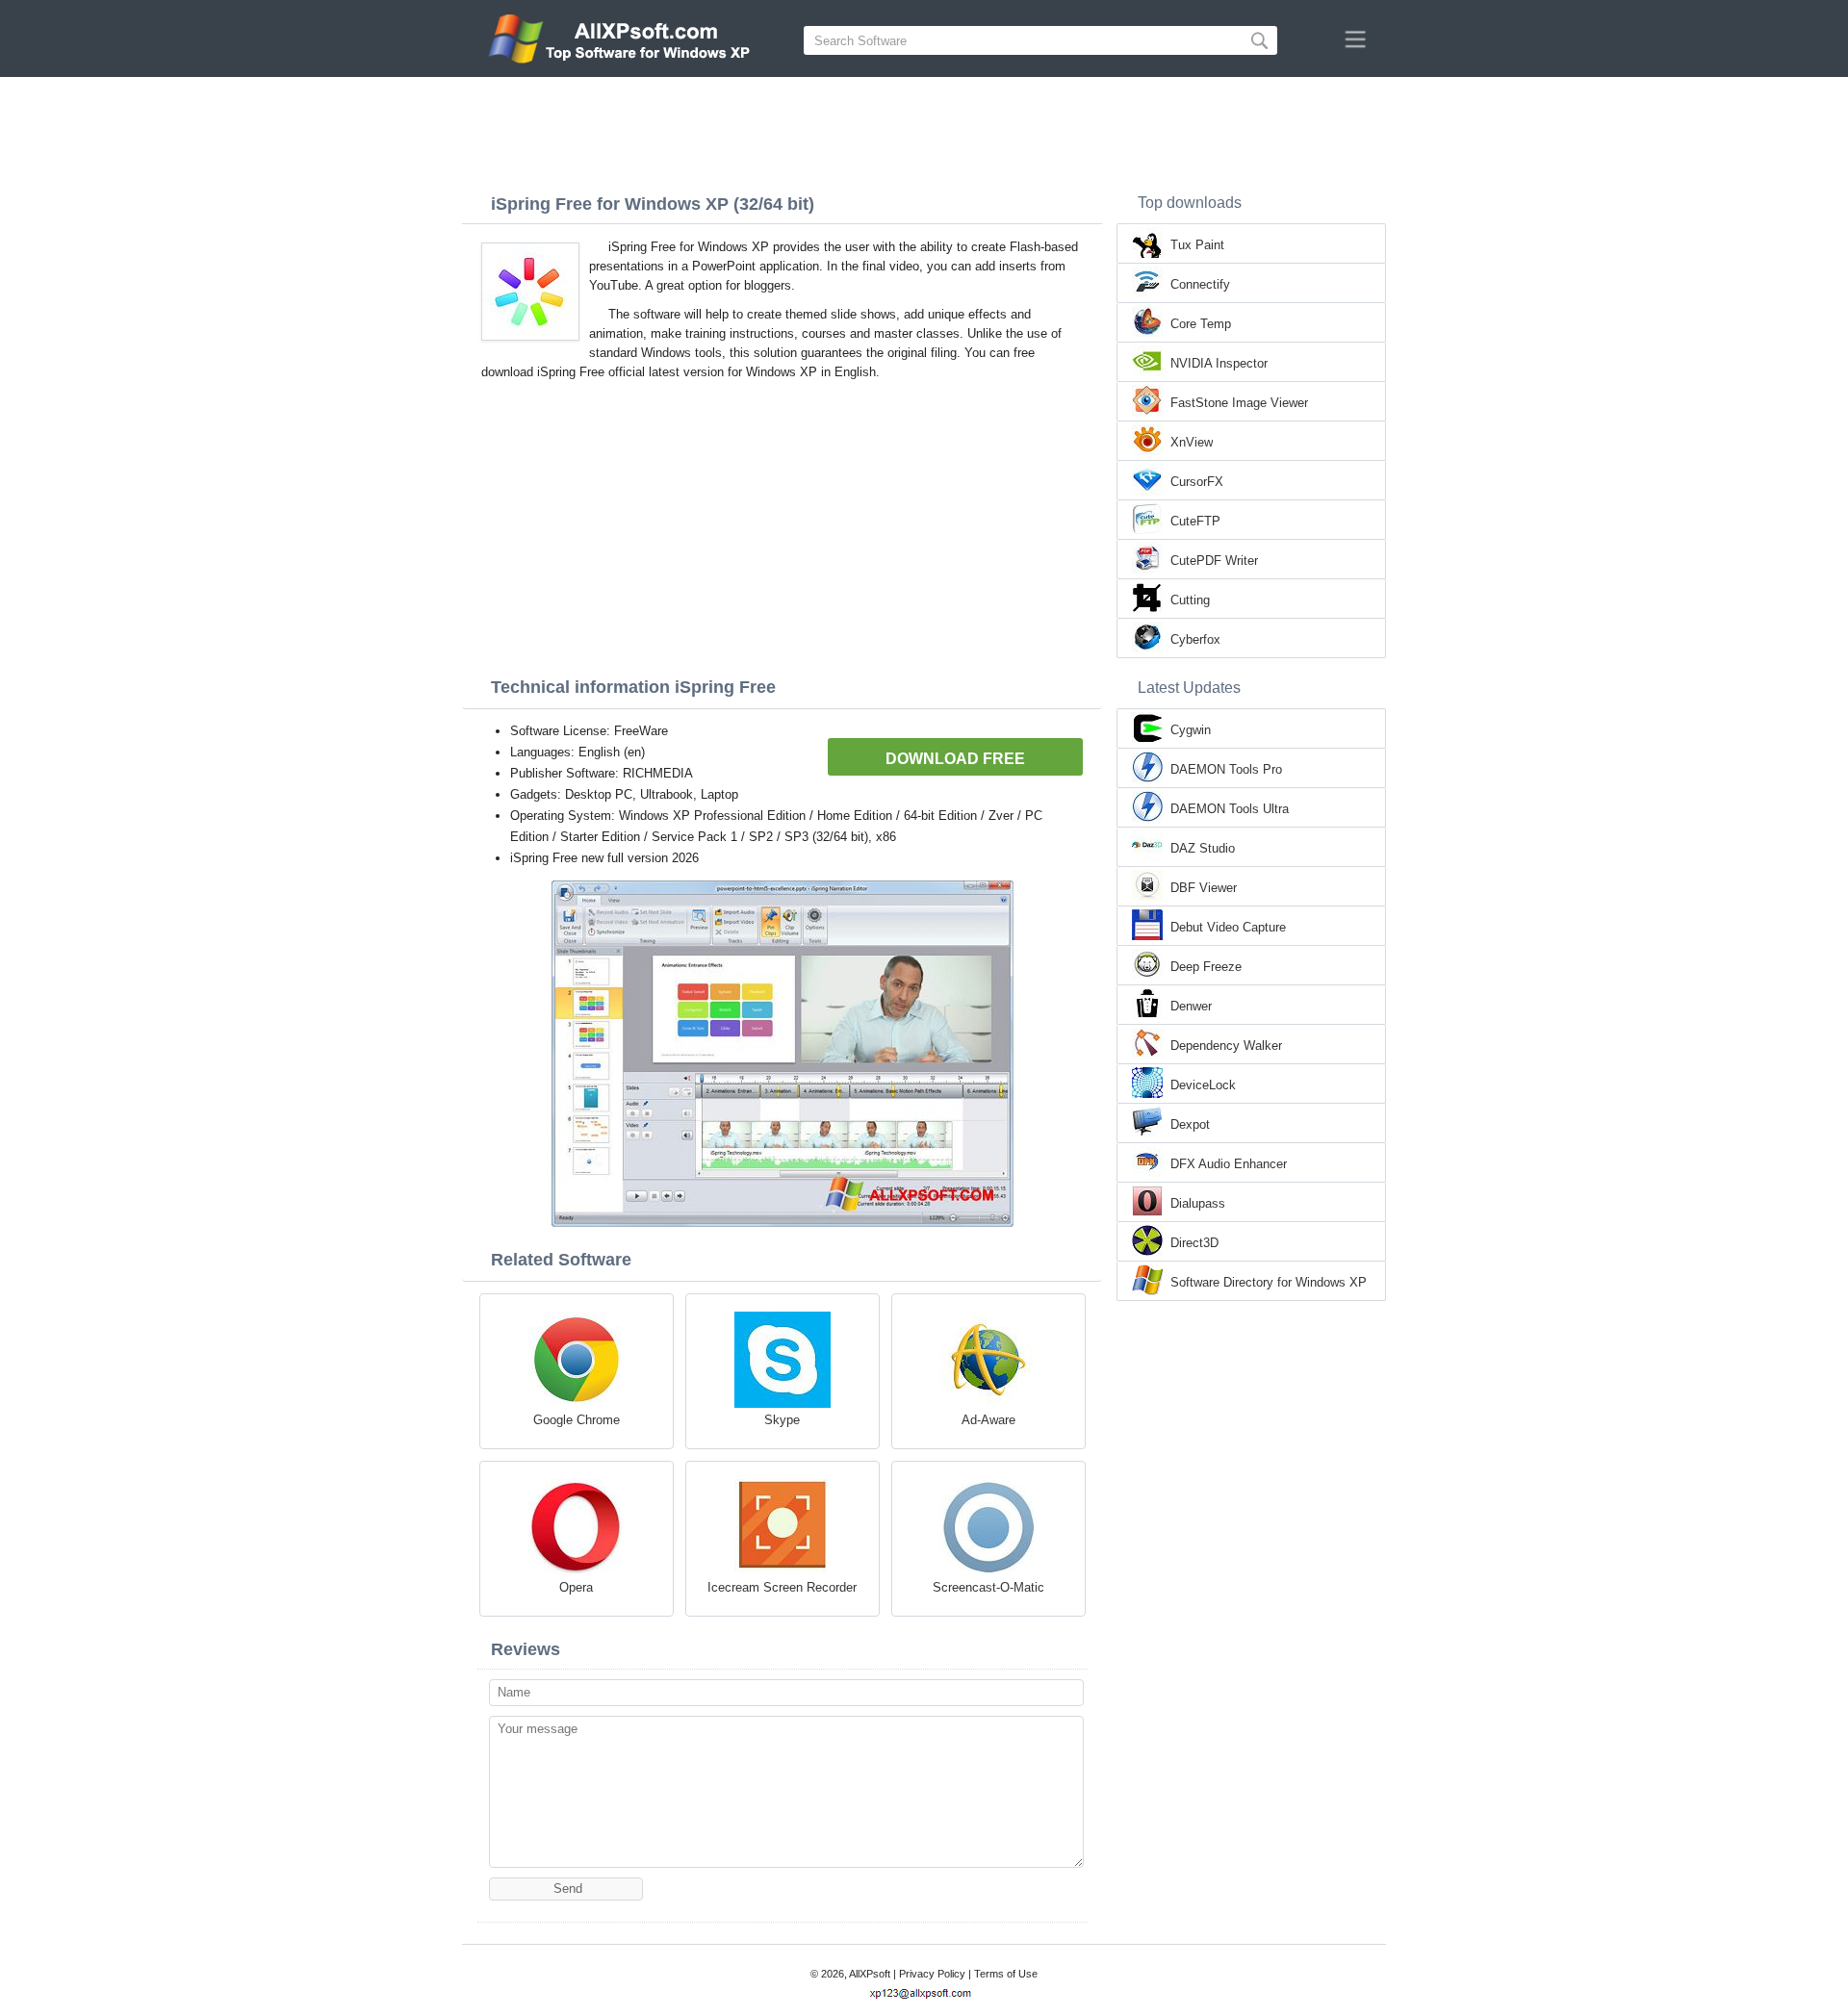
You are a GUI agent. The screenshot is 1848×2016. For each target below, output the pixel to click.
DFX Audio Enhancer (1229, 1164)
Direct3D (1194, 1243)
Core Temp (1201, 324)
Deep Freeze (1206, 967)
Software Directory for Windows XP (1269, 1282)
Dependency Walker (1226, 1046)
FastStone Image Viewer (1239, 403)
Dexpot (1190, 1124)
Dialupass (1198, 1203)
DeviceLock (1203, 1085)
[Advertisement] (924, 130)
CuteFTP (1195, 521)
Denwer (1191, 1006)
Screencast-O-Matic (988, 1587)
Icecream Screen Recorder (782, 1587)
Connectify (1200, 284)
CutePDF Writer (1214, 561)
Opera (576, 1587)
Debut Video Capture (1228, 927)
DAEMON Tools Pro (1226, 769)
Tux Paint (1197, 245)
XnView (1192, 442)
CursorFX (1197, 482)
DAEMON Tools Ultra (1230, 809)
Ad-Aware (988, 1420)
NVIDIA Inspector (1219, 363)
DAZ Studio (1203, 848)
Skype (782, 1420)
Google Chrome (577, 1420)
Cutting (1190, 600)
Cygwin (1191, 730)
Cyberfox (1195, 639)
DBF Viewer (1204, 888)
